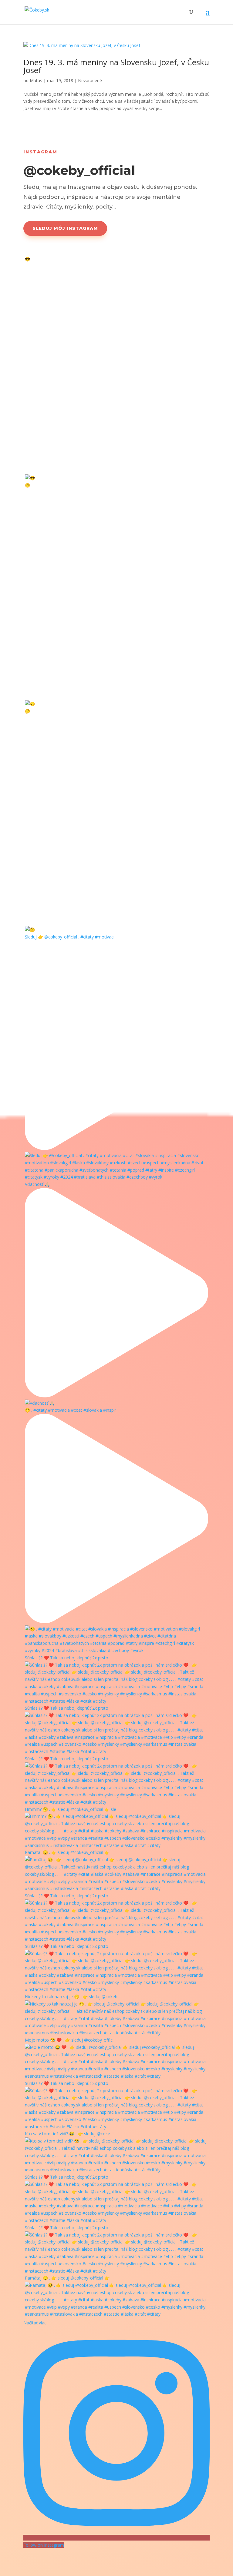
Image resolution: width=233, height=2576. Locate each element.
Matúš (36, 80)
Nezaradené (90, 80)
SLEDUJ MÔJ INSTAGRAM (65, 228)
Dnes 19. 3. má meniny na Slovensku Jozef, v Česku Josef (116, 66)
